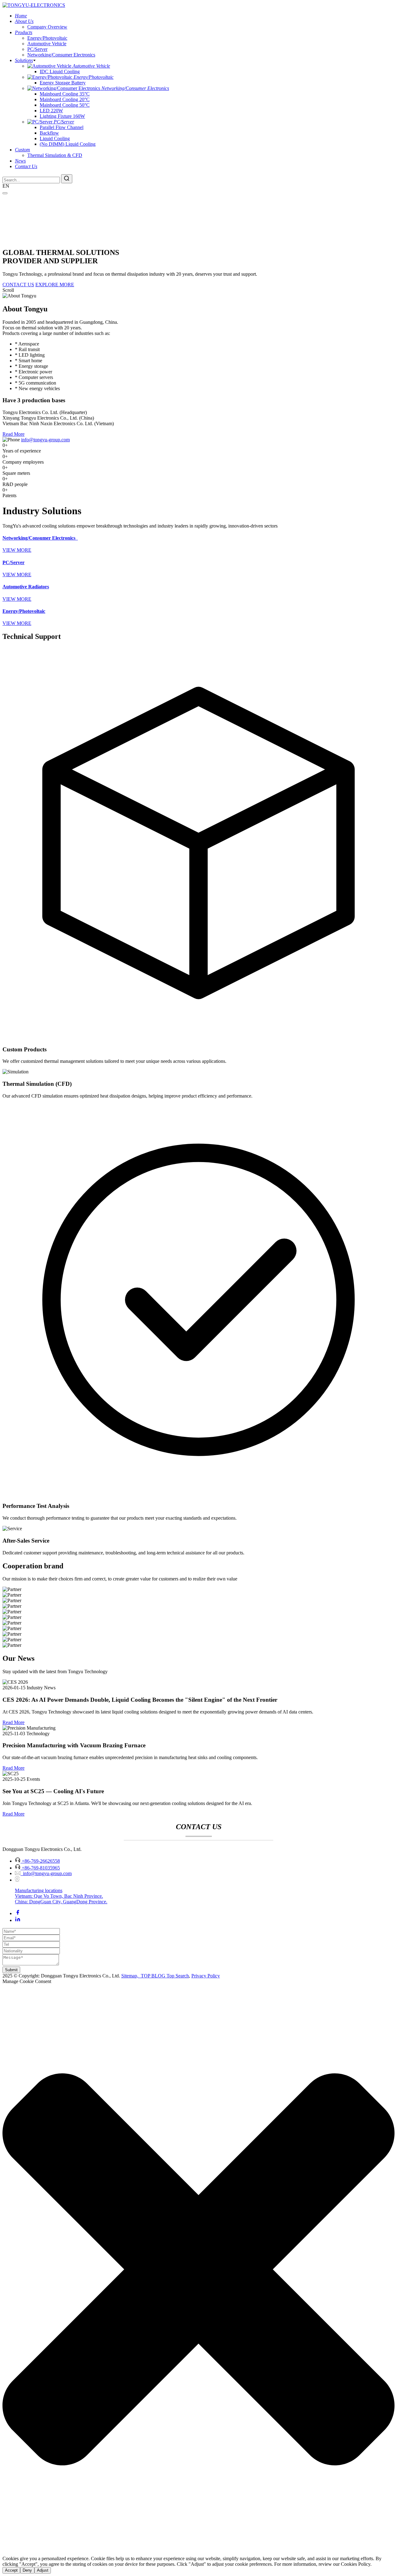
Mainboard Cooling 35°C (65, 94)
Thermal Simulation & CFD (55, 155)
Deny (27, 2570)
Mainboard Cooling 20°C (65, 99)
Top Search (178, 1976)
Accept (11, 2570)
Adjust (43, 2570)
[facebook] (18, 1913)
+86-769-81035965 (41, 1868)
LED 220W (51, 111)
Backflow (49, 133)
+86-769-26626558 (41, 1861)
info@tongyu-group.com (45, 440)
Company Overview (47, 27)
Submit (11, 1970)
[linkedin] (18, 1920)
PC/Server (37, 49)
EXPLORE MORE (55, 285)
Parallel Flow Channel (62, 127)
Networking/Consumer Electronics (61, 55)
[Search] (67, 179)
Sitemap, (130, 1976)
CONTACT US (18, 285)
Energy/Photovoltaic (47, 38)
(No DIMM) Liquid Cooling (68, 144)
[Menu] (5, 193)
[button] (198, 2270)
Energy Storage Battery (63, 83)
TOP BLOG (153, 1976)
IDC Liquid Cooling (60, 71)
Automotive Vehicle (47, 44)
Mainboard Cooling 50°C (65, 105)
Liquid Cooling (55, 138)
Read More (13, 434)
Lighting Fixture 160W (62, 116)
